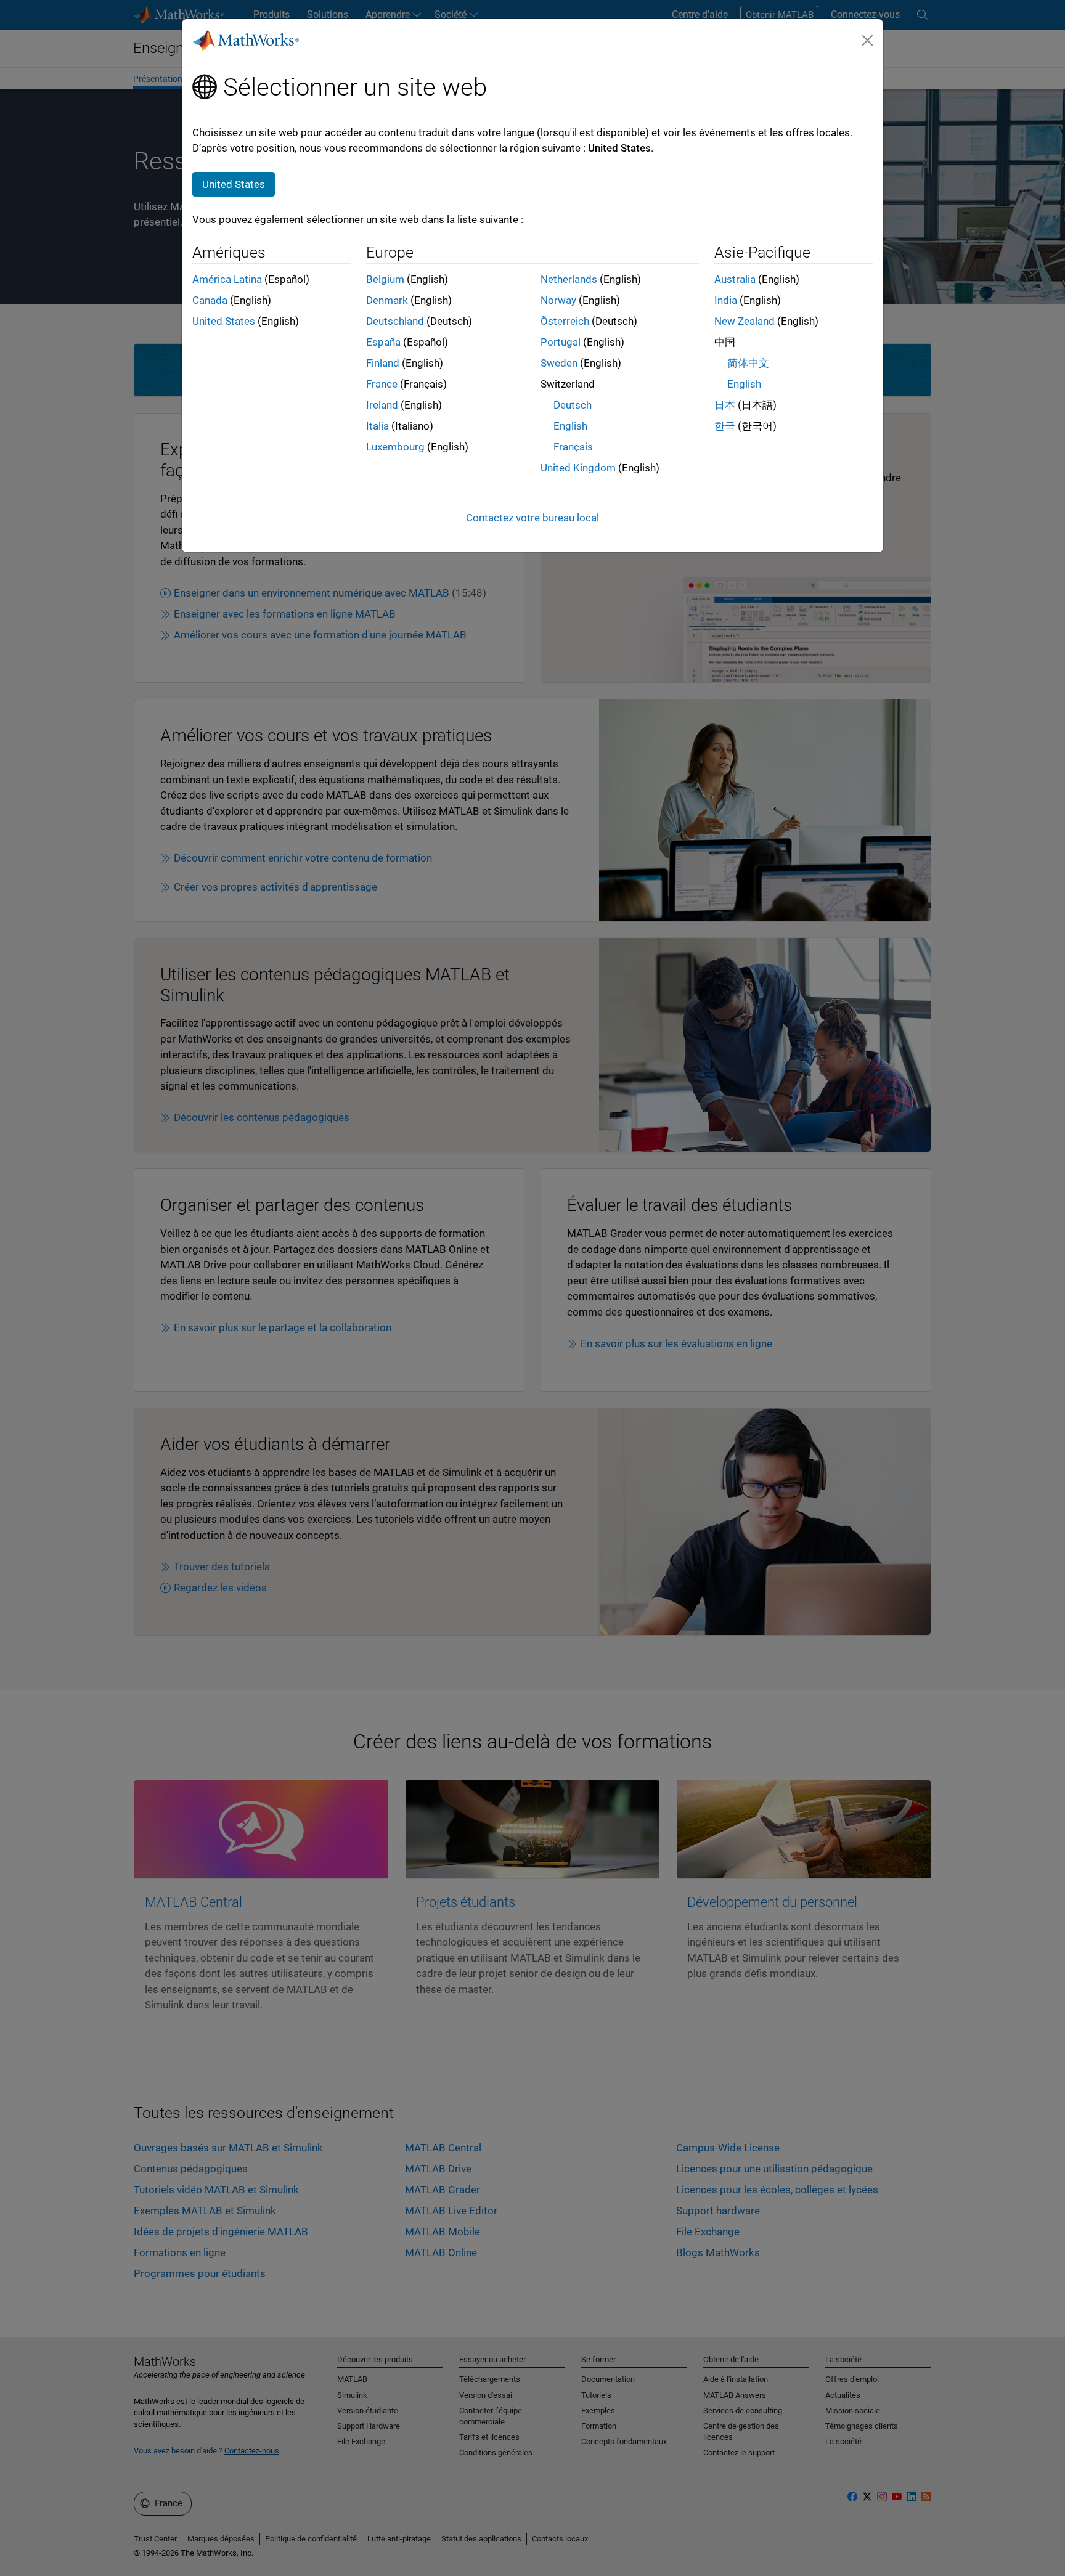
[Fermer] (868, 40)
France (382, 384)
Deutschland (395, 321)
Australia (735, 279)
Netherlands (569, 279)
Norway (558, 300)
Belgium (385, 279)
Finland (383, 363)
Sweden (559, 363)
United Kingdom (578, 468)
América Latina (227, 279)
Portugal (561, 342)
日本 (725, 405)
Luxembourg (395, 447)
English (570, 426)
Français (573, 447)
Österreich (565, 321)
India (726, 300)
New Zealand (745, 321)
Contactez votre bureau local (532, 518)
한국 (725, 426)
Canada (210, 300)
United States (224, 321)
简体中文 (748, 363)
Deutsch (573, 405)
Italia (377, 426)
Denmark (387, 300)
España (383, 342)
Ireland (382, 405)
